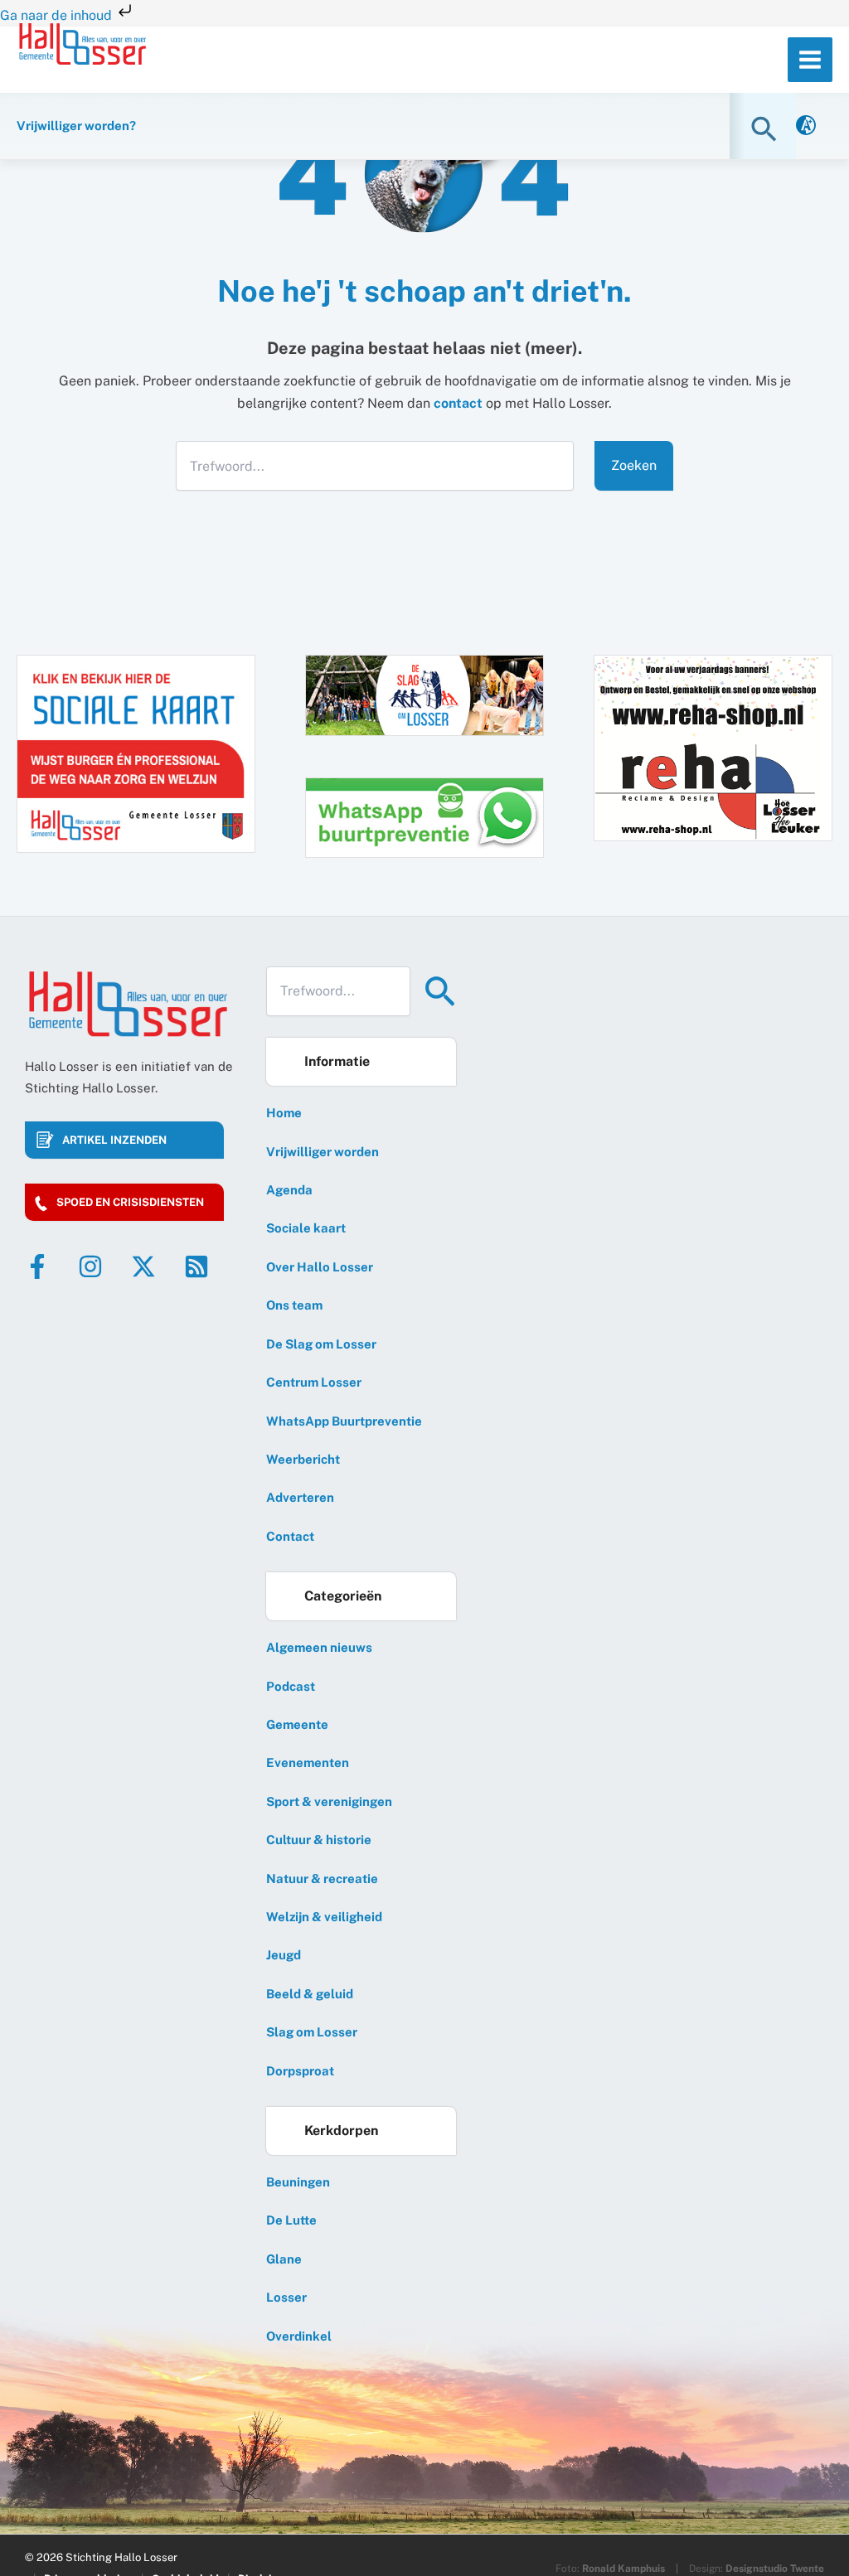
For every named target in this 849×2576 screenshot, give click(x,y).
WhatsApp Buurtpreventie (344, 1421)
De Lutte (291, 2220)
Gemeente (297, 1724)
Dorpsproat (300, 2071)
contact (458, 403)
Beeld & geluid (310, 1994)
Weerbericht (303, 1459)
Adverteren (300, 1497)
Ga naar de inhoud (58, 15)
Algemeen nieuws (319, 1647)
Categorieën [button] (343, 1596)
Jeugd (284, 1955)
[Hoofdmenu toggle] (810, 60)
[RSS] (196, 1266)
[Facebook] (37, 1266)
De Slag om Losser (321, 1344)
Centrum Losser (314, 1382)
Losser (286, 2297)
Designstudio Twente (775, 2569)
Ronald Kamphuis (623, 2569)
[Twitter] (143, 1266)
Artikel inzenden (114, 1140)
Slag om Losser (312, 2032)
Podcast (291, 1686)
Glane (284, 2259)
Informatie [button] (337, 1061)
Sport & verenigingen (329, 1801)
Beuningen (298, 2182)
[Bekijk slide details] (713, 747)
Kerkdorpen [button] (341, 2131)
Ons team (294, 1305)
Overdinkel (299, 2336)
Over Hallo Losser (320, 1267)
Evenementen (308, 1763)
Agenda (289, 1190)
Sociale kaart (306, 1228)
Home (284, 1113)
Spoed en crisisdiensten (130, 1202)
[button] (766, 129)
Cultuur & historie (319, 1840)
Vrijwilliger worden (323, 1152)
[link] (806, 126)
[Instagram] (90, 1266)
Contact (290, 1536)
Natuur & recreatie (322, 1879)
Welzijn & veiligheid (324, 1917)
